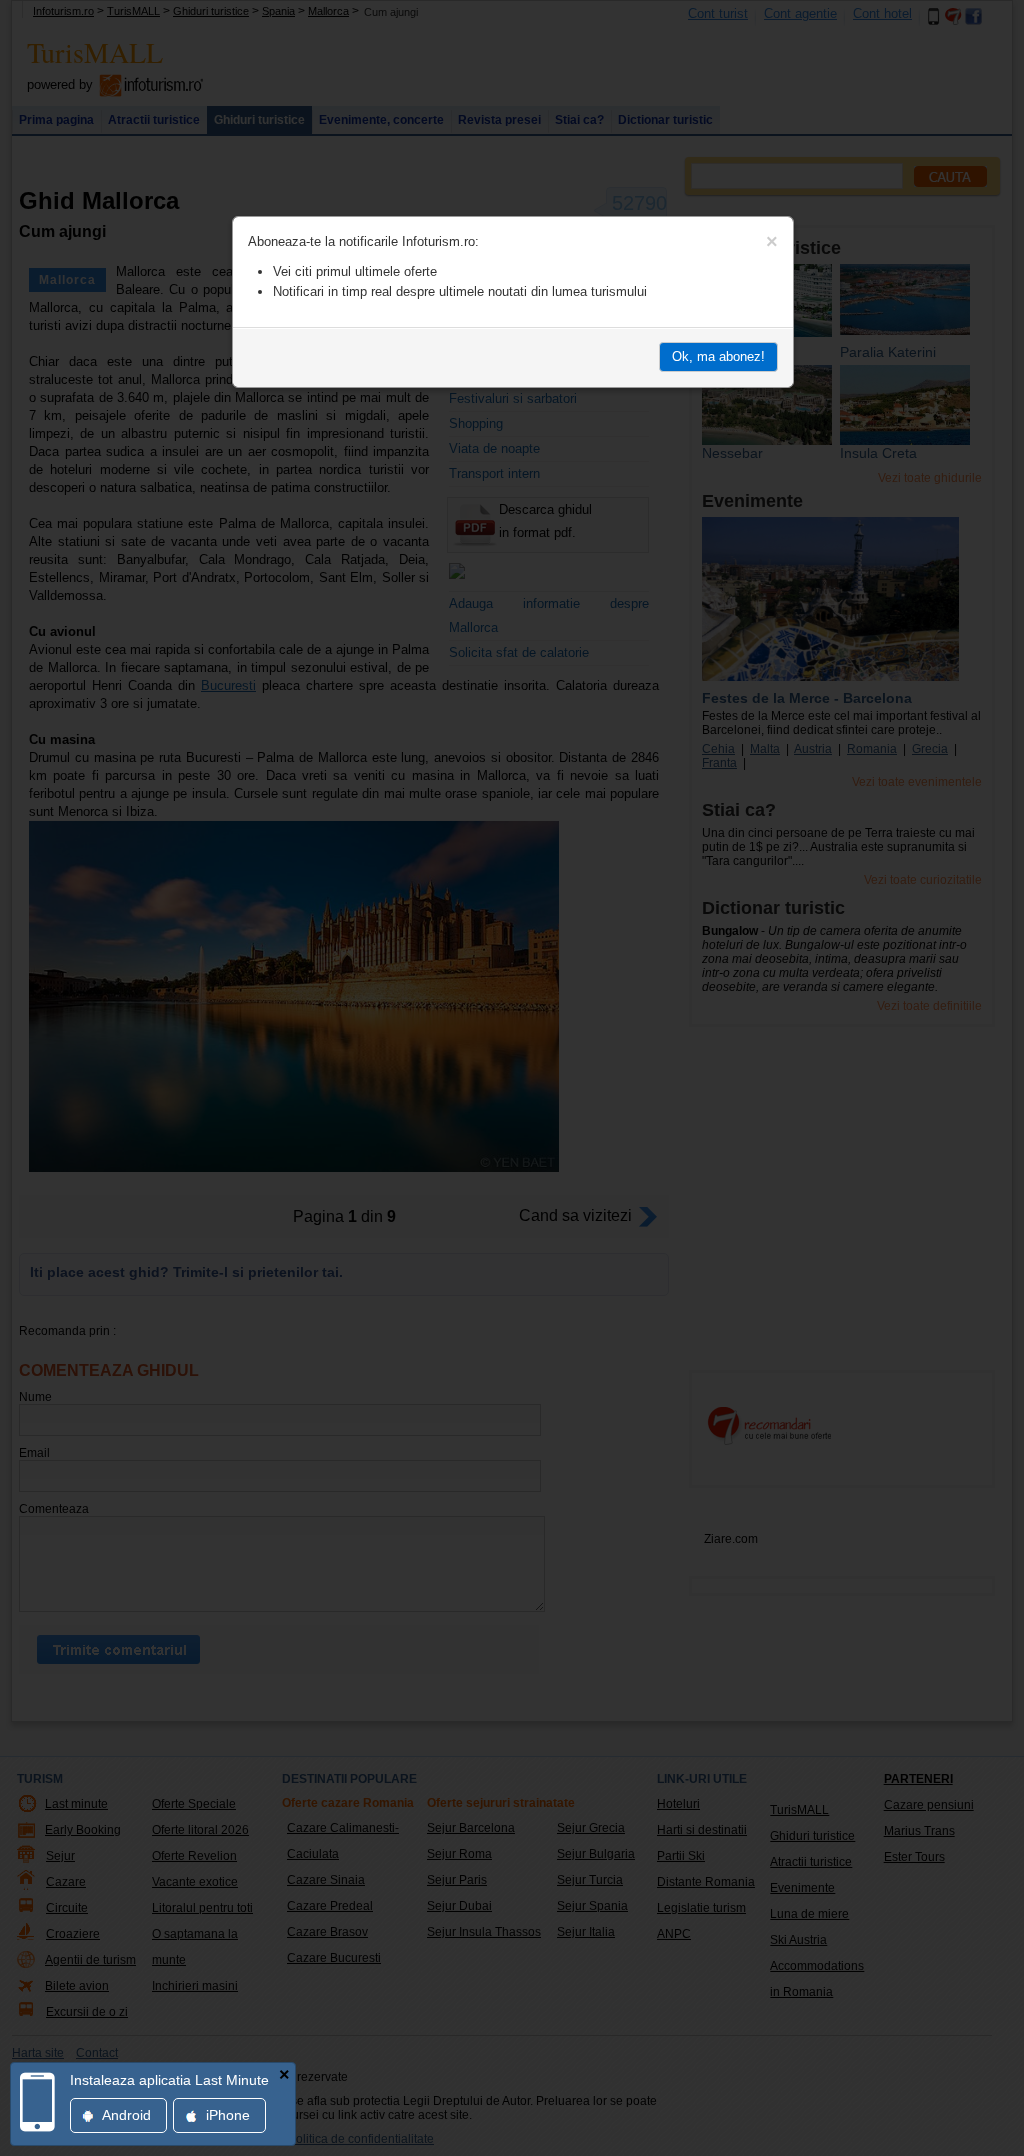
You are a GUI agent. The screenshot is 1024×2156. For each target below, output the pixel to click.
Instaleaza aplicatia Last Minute (169, 2080)
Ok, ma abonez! (718, 356)
